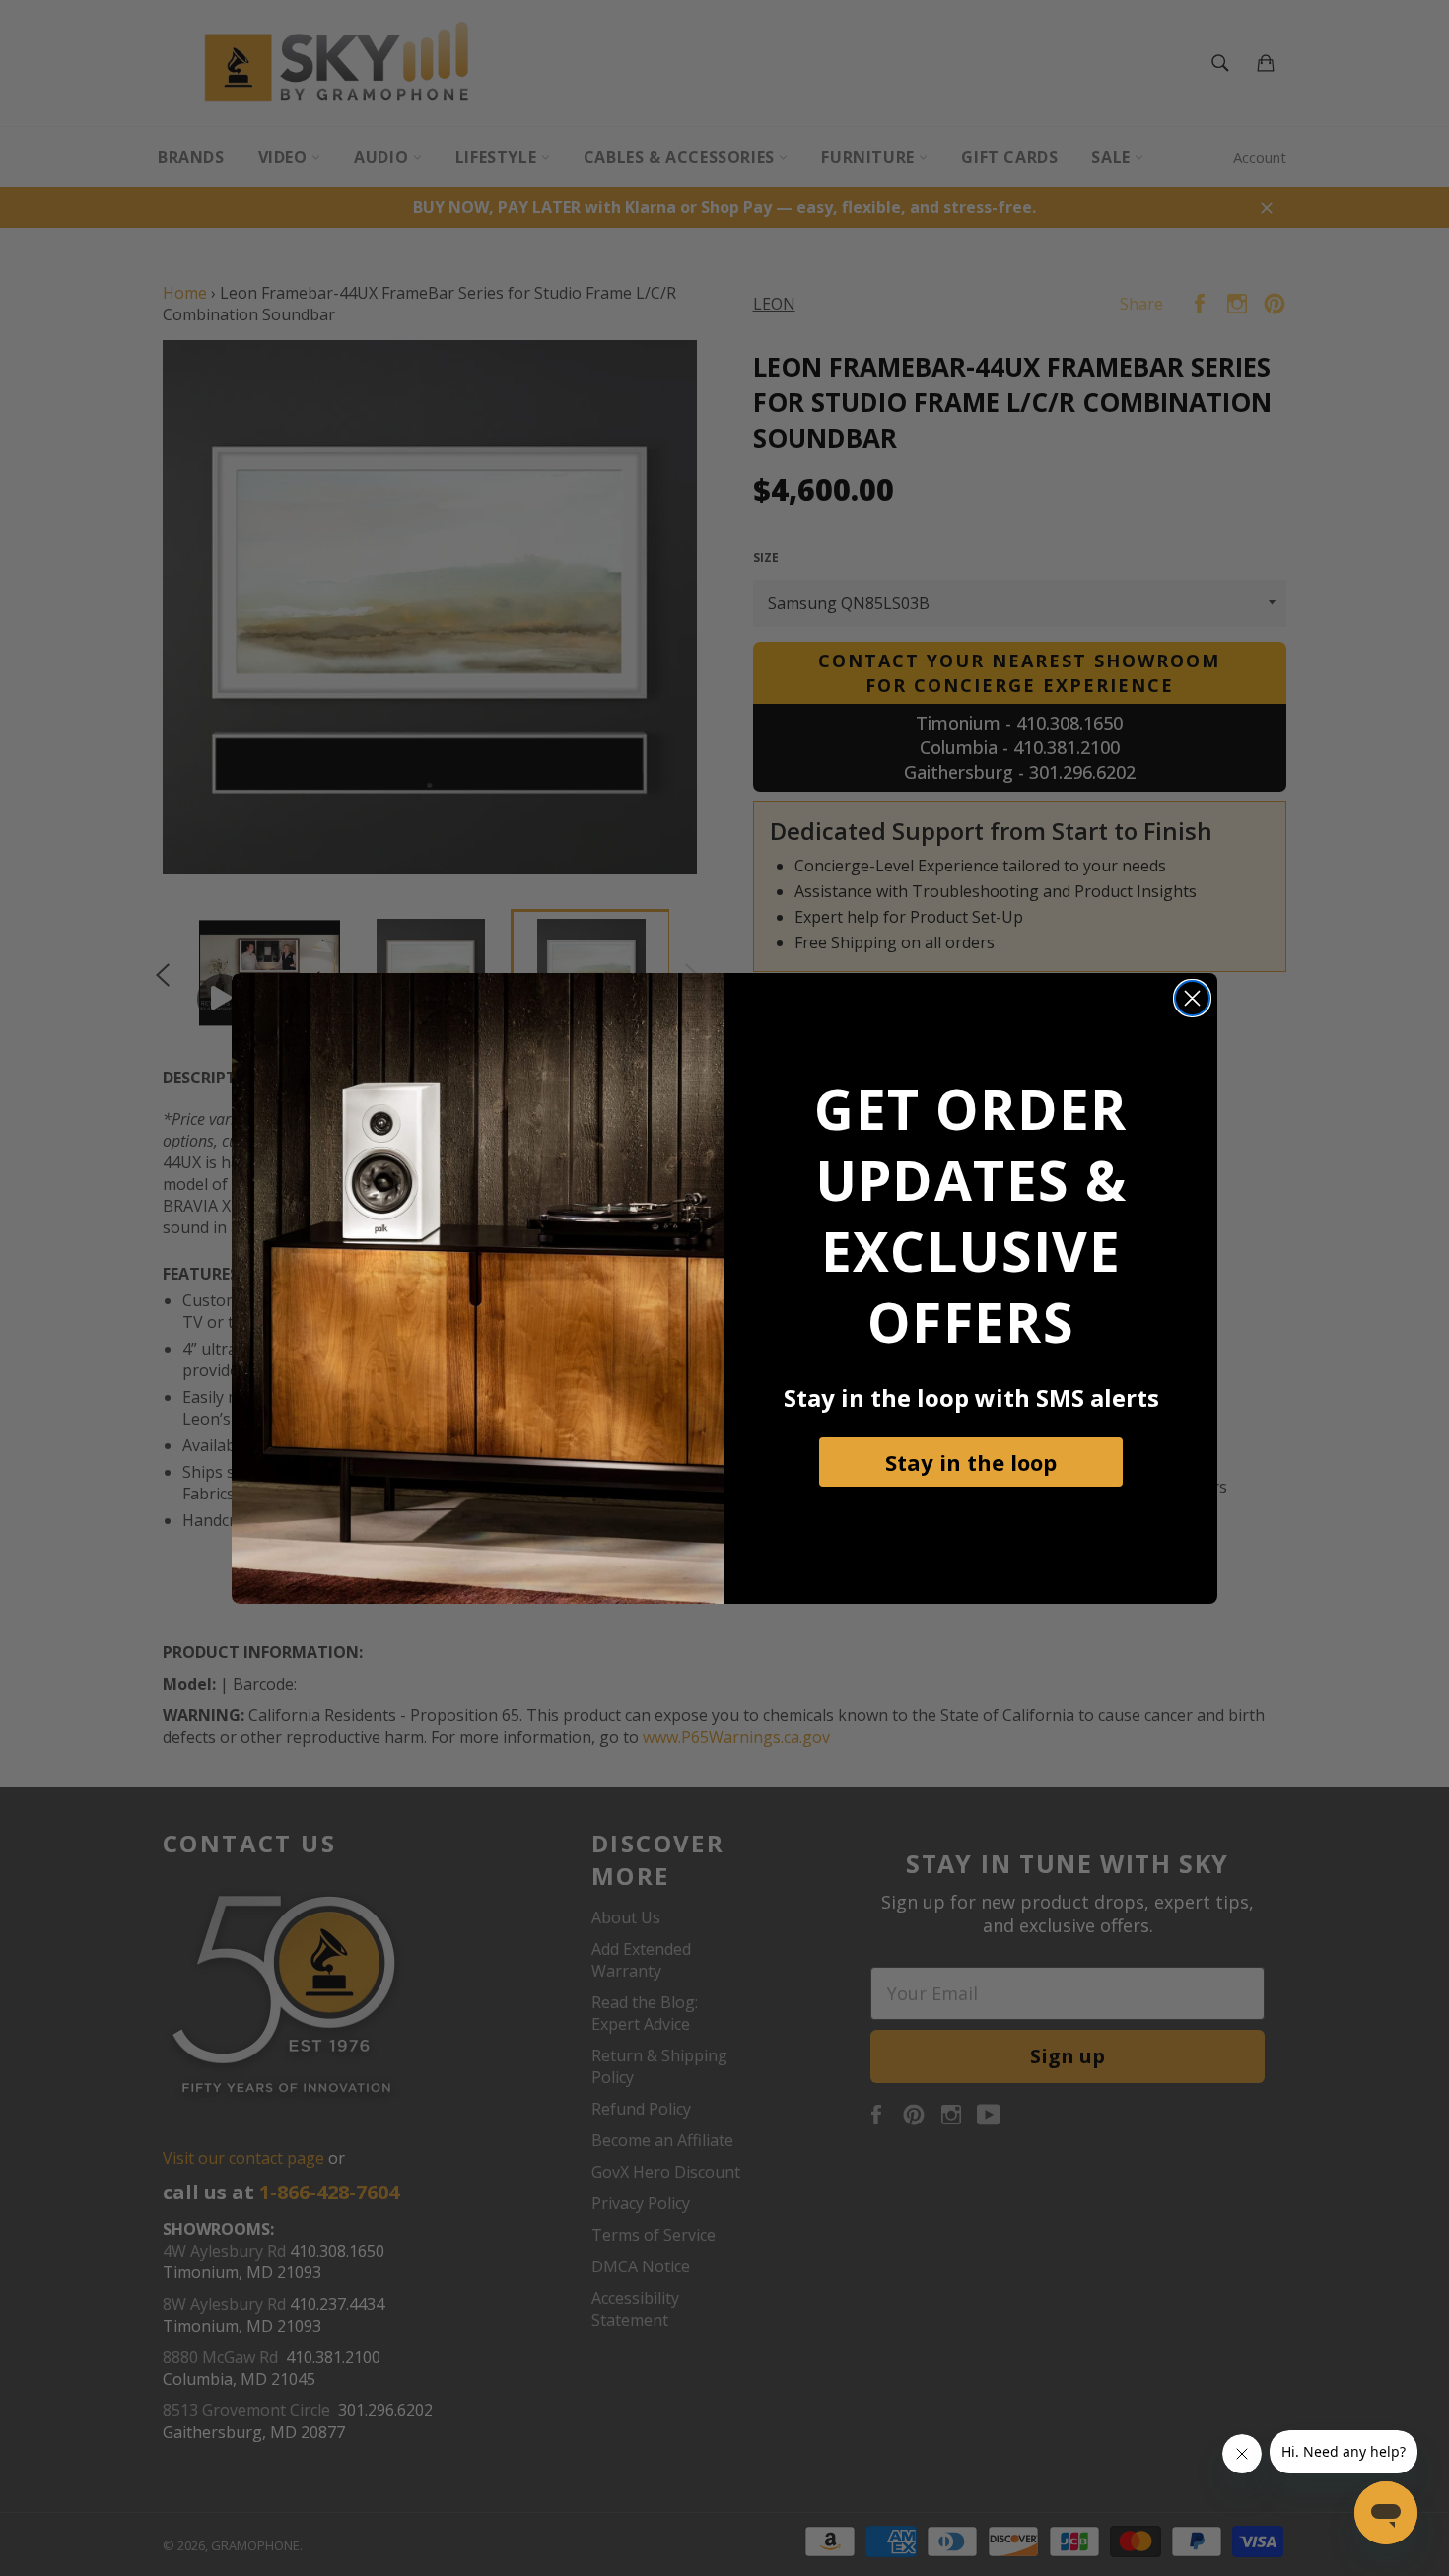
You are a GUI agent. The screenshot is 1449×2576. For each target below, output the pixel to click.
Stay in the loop (971, 1462)
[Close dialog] (1192, 998)
